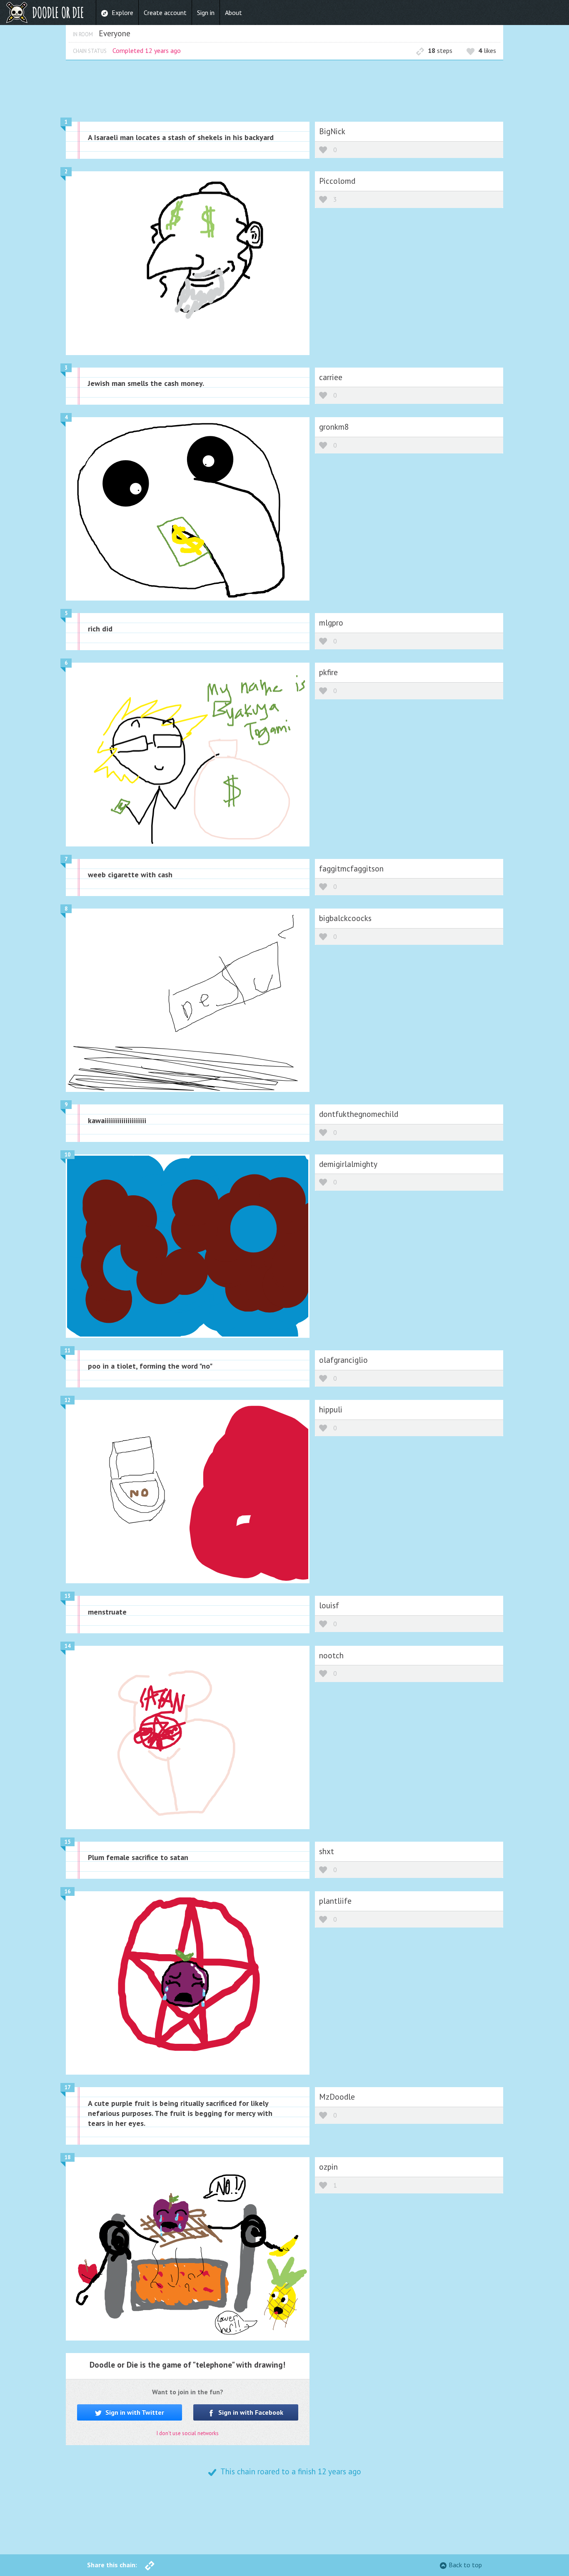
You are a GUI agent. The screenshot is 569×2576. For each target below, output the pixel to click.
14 (67, 1646)
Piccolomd (337, 181)
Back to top (465, 2565)
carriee (331, 377)
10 (67, 1155)
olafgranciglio (343, 1360)
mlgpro (331, 622)
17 (67, 2087)
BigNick (332, 131)
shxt (327, 1851)
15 (67, 1842)
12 (67, 1400)
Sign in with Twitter (134, 2412)
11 (67, 1351)
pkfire (328, 672)
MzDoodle (337, 2097)
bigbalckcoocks (345, 918)
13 (67, 1596)
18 (67, 2157)
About (233, 13)
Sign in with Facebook (250, 2412)
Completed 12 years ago (147, 50)
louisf (329, 1605)
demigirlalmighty (348, 1164)
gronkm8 (334, 427)
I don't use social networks (188, 2433)
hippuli (331, 1409)
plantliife (335, 1901)
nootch (331, 1655)
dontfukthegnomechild (359, 1114)
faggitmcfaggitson (351, 868)
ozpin (328, 2167)
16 (67, 1891)
